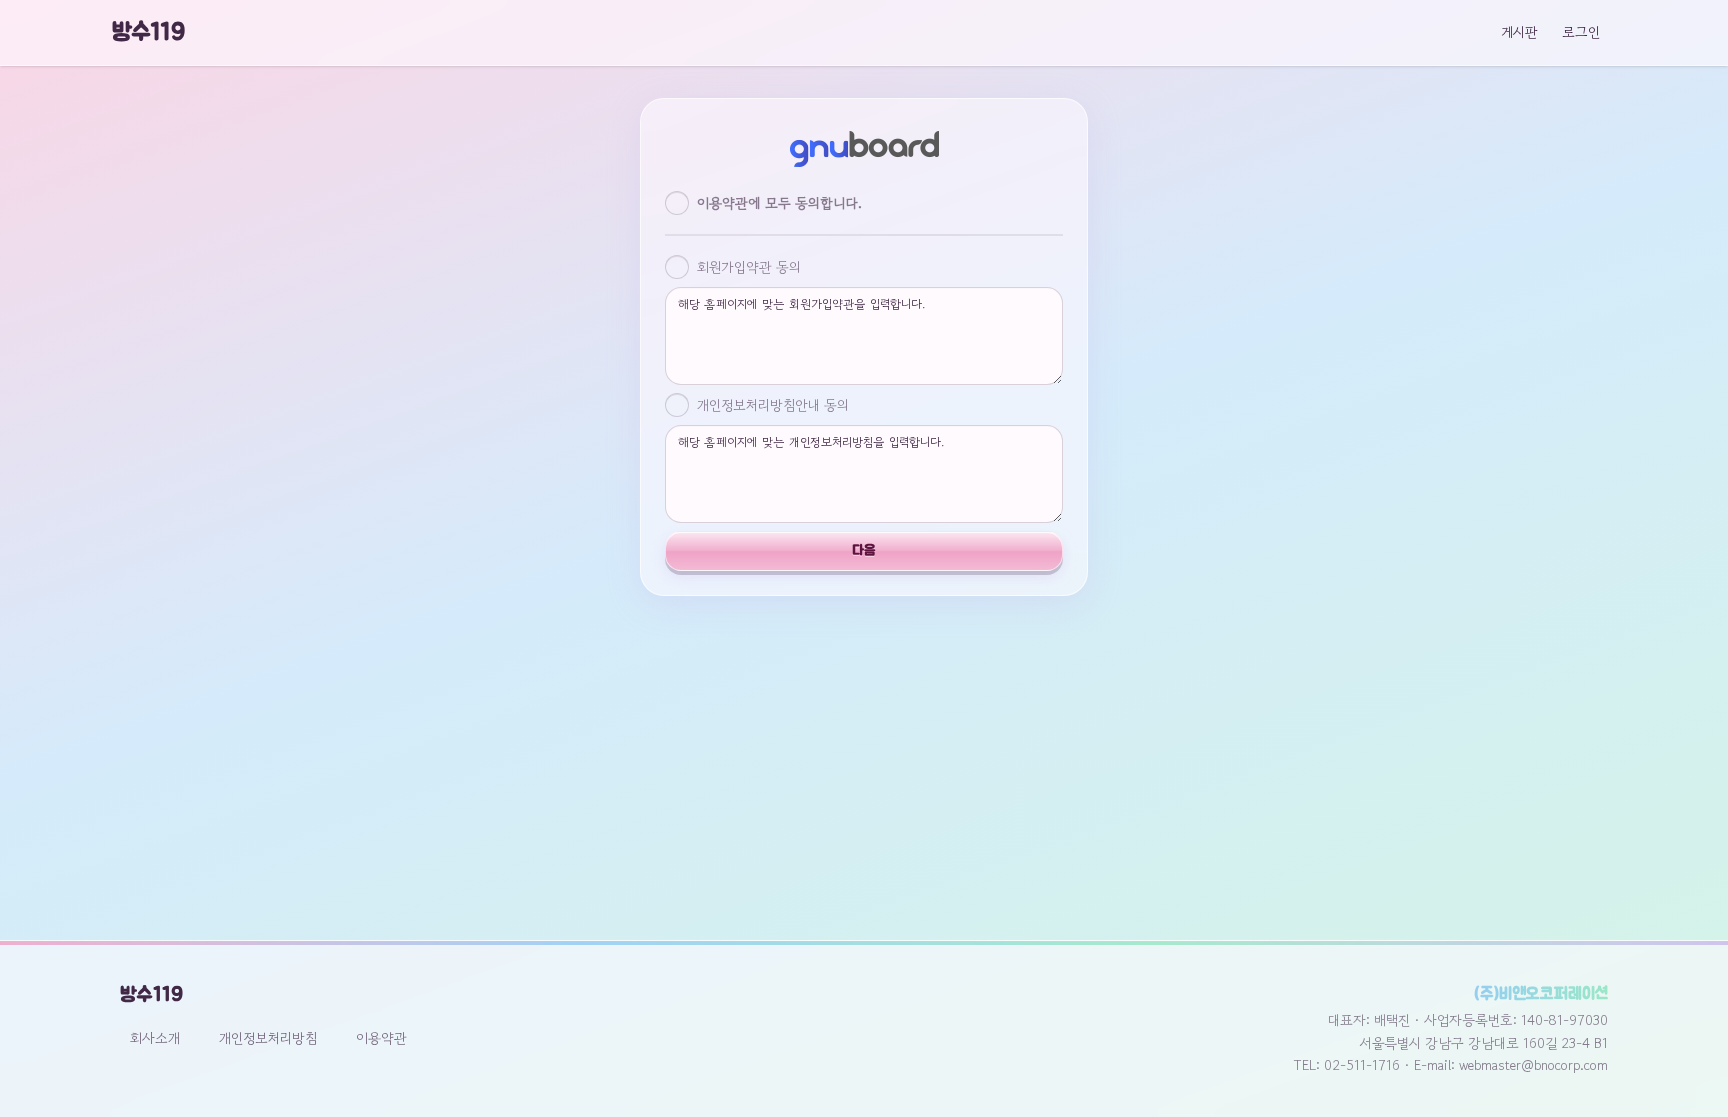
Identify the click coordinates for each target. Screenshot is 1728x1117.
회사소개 (155, 1038)
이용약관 (381, 1038)
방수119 (148, 33)
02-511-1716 (1362, 1065)
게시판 (1519, 32)
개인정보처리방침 (268, 1038)
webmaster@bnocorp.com (1533, 1065)
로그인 (1581, 32)
